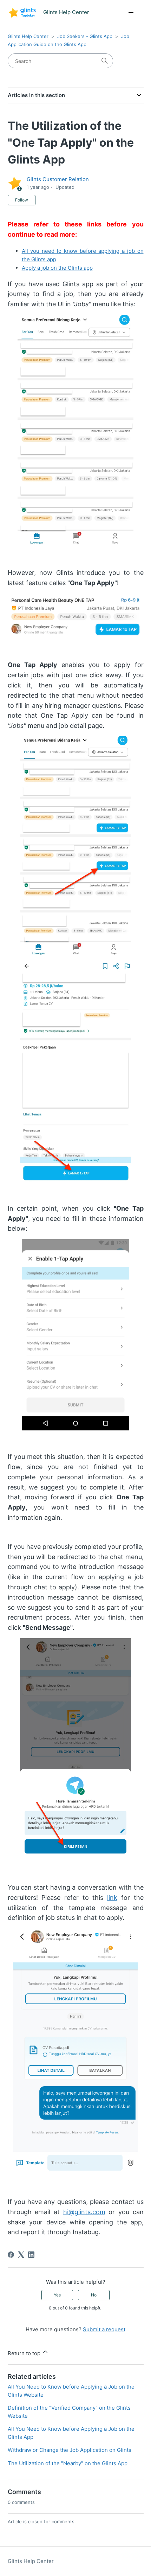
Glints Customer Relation (58, 179)
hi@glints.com (84, 2212)
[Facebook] (11, 2255)
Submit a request (104, 2329)
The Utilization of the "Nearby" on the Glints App (68, 2463)
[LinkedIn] (31, 2255)
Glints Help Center (28, 36)
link (112, 1898)
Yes (57, 2295)
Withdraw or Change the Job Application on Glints (70, 2450)
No (94, 2295)
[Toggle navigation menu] (131, 13)
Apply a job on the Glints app (57, 268)
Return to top (25, 2353)
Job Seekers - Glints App (85, 36)
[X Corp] (21, 2255)
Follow (22, 200)
